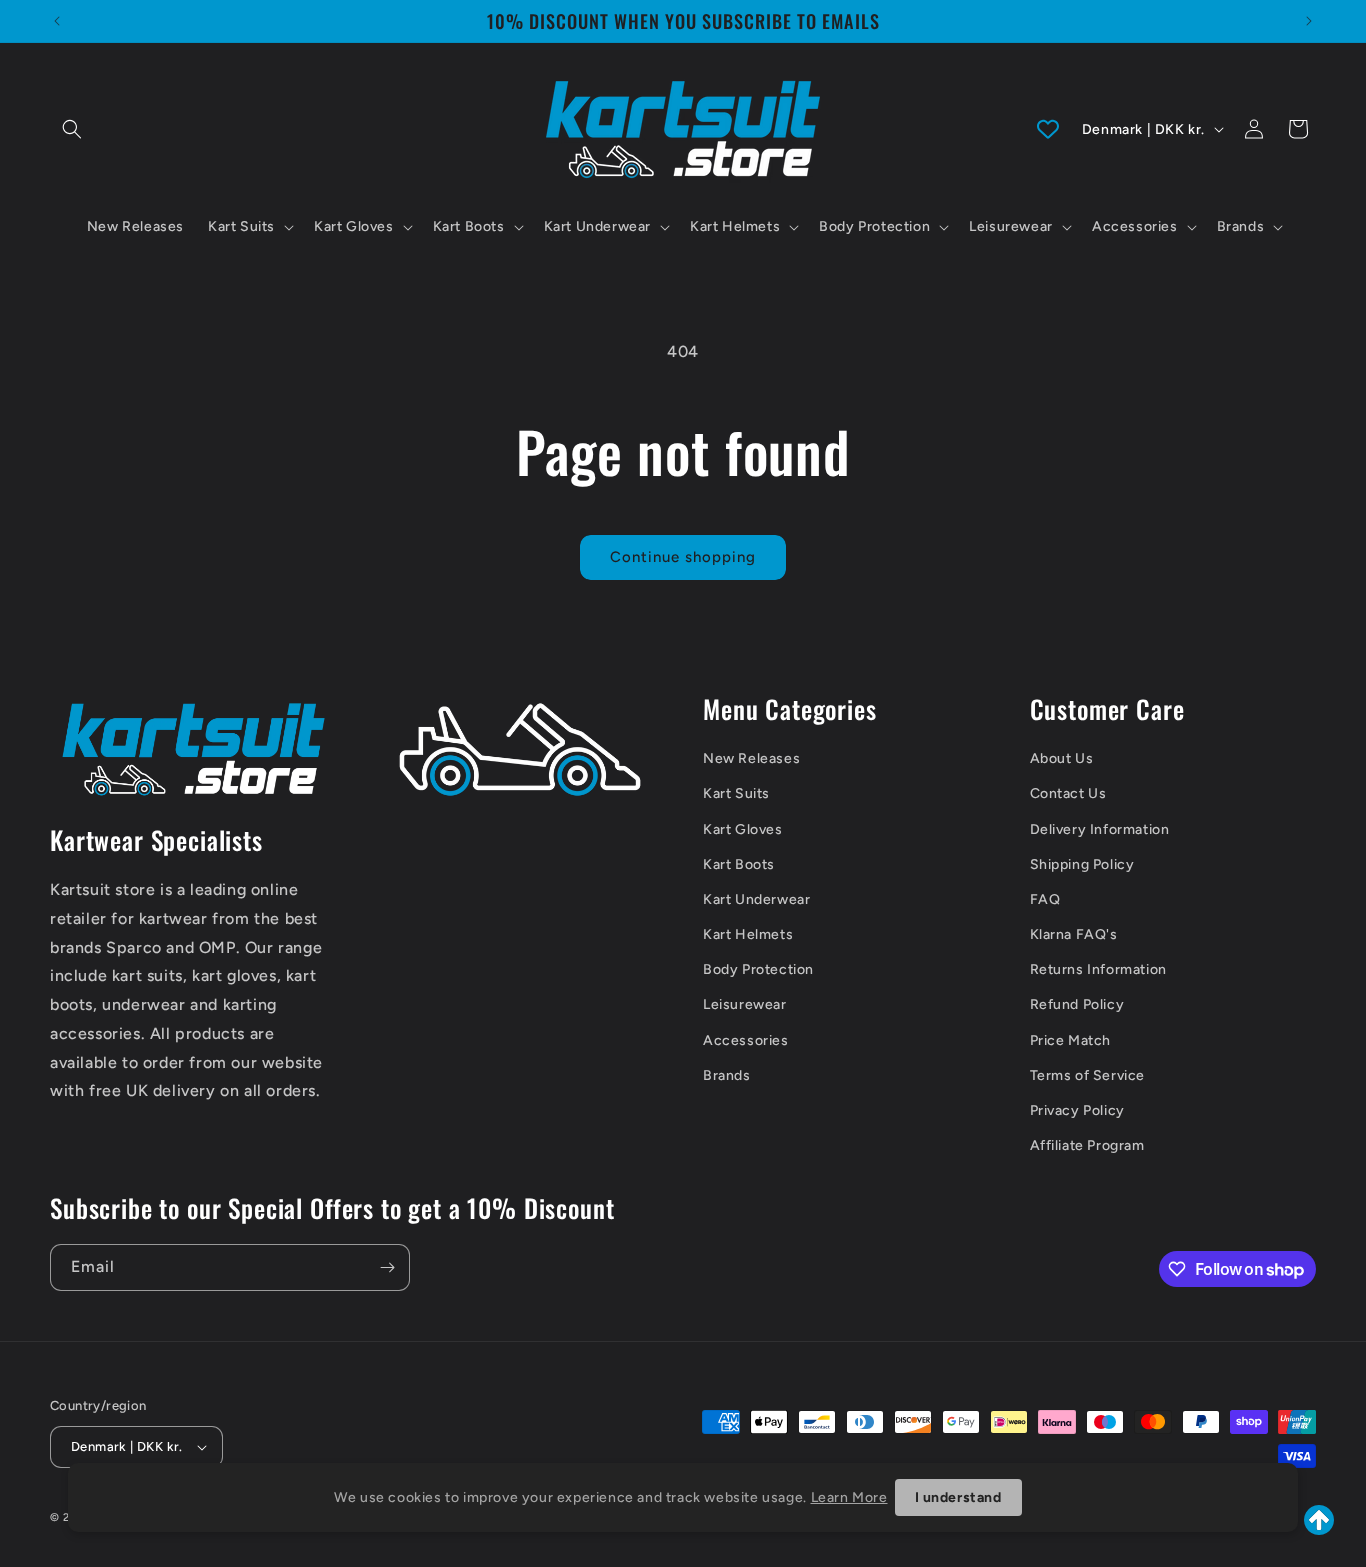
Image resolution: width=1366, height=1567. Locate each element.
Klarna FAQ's (1074, 934)
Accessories (746, 1040)
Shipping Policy (1082, 864)
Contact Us (1068, 793)
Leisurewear (745, 1004)
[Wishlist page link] (1048, 129)
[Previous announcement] (57, 21)
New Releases (751, 758)
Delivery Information (1100, 829)
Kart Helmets (748, 934)
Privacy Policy (1077, 1110)
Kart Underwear (756, 899)
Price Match (1071, 1040)
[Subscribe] (387, 1267)
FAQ (1045, 899)
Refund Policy (1077, 1004)
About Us (1062, 758)
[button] (72, 129)
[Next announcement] (1309, 21)
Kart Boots (739, 864)
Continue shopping (683, 557)
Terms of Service (1088, 1075)
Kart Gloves (743, 829)
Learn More (849, 1497)
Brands (727, 1075)
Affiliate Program (1087, 1145)
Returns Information (1098, 969)
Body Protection (758, 969)
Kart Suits (736, 793)
